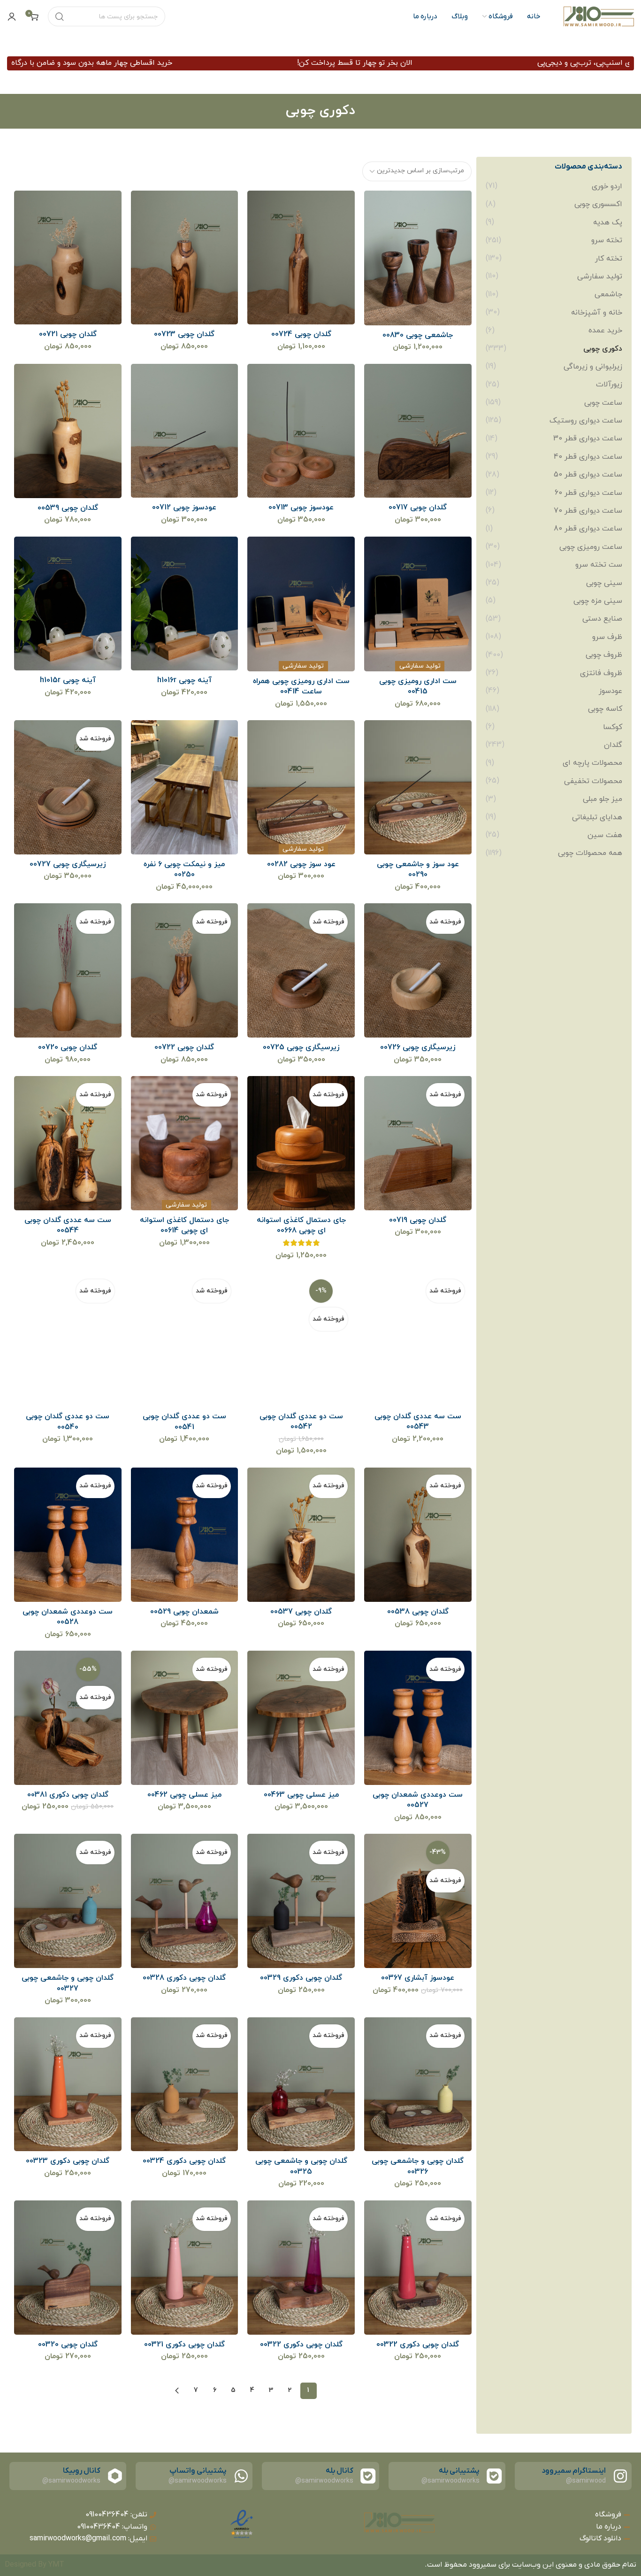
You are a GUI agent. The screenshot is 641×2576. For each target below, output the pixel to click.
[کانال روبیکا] (115, 2476)
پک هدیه (608, 223)
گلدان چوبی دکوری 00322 (418, 2345)
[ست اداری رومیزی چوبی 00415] (417, 604)
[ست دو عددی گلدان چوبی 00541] (184, 1339)
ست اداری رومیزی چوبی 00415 (418, 686)
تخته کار (609, 259)
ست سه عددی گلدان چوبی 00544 (68, 1225)
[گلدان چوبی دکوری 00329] (301, 1901)
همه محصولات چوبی (590, 853)
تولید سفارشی (600, 277)
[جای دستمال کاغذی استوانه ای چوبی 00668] (301, 1143)
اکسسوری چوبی (598, 204)
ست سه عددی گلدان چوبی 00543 (418, 1422)
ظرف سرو (607, 637)
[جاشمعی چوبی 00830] (417, 258)
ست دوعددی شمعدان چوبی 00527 (418, 1800)
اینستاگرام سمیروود (574, 2471)
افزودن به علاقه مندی (381, 207)
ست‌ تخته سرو (599, 565)
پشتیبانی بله (459, 2471)
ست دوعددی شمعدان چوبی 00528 (68, 1617)
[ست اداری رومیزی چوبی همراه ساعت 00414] (301, 604)
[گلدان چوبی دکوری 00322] (417, 2267)
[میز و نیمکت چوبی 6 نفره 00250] (184, 788)
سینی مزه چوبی (598, 601)
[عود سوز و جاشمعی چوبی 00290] (417, 788)
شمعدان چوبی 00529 (184, 1612)
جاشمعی (608, 294)
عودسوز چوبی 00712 (184, 508)
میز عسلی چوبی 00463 (301, 1795)
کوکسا (613, 727)
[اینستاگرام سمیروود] (620, 2476)
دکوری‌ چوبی (603, 349)
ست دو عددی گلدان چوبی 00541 (184, 1422)
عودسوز (610, 691)
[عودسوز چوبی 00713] (301, 431)
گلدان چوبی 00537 (301, 1612)
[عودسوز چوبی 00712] (184, 431)
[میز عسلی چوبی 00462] (184, 1718)
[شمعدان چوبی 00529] (184, 1534)
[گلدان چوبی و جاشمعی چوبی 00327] (68, 1901)
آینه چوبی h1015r (68, 680)
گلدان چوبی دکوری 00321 (184, 2345)
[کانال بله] (368, 2476)
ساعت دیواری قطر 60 (588, 493)
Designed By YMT (34, 2565)
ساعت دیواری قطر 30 (588, 438)
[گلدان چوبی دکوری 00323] (68, 2084)
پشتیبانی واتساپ (198, 2471)
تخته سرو (607, 240)
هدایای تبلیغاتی (597, 817)
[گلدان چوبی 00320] (68, 2267)
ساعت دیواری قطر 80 (588, 529)
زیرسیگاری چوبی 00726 (418, 1047)
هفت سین (605, 835)
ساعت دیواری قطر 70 (588, 511)
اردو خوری (607, 186)
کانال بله (339, 2471)
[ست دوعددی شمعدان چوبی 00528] (68, 1534)
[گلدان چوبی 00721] (68, 258)
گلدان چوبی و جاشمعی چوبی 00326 (418, 2166)
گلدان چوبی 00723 (184, 334)
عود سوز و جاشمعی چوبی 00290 (418, 869)
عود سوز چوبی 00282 (301, 864)
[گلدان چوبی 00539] (68, 431)
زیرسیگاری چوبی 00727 (68, 864)
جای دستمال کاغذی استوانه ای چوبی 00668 (301, 1225)
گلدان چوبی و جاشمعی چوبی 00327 (68, 1983)
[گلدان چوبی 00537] (301, 1534)
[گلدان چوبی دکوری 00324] (184, 2084)
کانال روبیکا (82, 2471)
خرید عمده (605, 331)
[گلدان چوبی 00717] (417, 431)
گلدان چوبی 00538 (418, 1612)
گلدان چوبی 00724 (301, 334)
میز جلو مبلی (603, 799)
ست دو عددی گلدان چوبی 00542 (301, 1422)
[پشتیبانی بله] (494, 2476)
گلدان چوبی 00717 (418, 508)
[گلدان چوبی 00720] (68, 971)
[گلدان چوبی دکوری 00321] (184, 2267)
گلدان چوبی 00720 (68, 1047)
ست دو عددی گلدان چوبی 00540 (68, 1422)
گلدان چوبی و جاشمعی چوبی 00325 (301, 2166)
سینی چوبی (604, 583)
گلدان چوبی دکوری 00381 (68, 1795)
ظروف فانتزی (601, 673)
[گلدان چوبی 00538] (417, 1534)
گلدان (613, 745)
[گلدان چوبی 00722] (184, 971)
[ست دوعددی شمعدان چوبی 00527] (417, 1718)
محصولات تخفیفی (593, 781)
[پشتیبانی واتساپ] (241, 2476)
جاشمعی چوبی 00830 (418, 335)
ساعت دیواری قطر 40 (588, 457)
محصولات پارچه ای (592, 763)
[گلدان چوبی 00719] (417, 1143)
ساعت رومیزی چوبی (591, 547)
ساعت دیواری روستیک (586, 421)
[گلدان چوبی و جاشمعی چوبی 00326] (417, 2084)
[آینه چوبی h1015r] (68, 604)
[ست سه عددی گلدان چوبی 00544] (68, 1143)
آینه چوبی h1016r (184, 680)
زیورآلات (609, 384)
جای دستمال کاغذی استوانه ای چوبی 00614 (184, 1225)
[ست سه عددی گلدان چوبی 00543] (417, 1339)
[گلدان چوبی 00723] (184, 258)
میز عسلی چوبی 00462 (184, 1795)
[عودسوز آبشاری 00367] (417, 1901)
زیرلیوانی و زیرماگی (593, 367)
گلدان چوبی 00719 (418, 1220)
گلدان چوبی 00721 (68, 334)
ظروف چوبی (604, 655)
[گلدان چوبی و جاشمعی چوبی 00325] (301, 2084)
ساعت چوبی (603, 403)
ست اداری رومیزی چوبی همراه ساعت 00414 (301, 686)
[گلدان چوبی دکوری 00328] (184, 1901)
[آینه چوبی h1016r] (184, 604)
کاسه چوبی (605, 709)
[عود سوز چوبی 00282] (301, 788)
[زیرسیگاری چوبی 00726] (417, 971)
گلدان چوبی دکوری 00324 (184, 2161)
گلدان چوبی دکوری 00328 (184, 1978)
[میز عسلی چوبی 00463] (301, 1718)
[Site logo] (599, 16)
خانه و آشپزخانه (597, 313)
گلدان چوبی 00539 (68, 508)
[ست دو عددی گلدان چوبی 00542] (301, 1339)
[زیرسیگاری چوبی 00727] (68, 788)
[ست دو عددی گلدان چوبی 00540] (68, 1339)
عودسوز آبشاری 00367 (418, 1978)
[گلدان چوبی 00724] (301, 258)
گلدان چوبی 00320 (68, 2345)
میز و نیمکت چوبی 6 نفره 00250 (184, 869)
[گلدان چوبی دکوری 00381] (68, 1718)
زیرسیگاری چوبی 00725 (301, 1047)
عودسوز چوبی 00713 (301, 508)
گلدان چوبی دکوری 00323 (68, 2161)
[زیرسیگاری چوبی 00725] (301, 971)
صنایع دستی (602, 619)
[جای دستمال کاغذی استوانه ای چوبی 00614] (184, 1143)
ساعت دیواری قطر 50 (588, 475)
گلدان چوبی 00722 (184, 1047)
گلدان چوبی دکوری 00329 (301, 1978)
